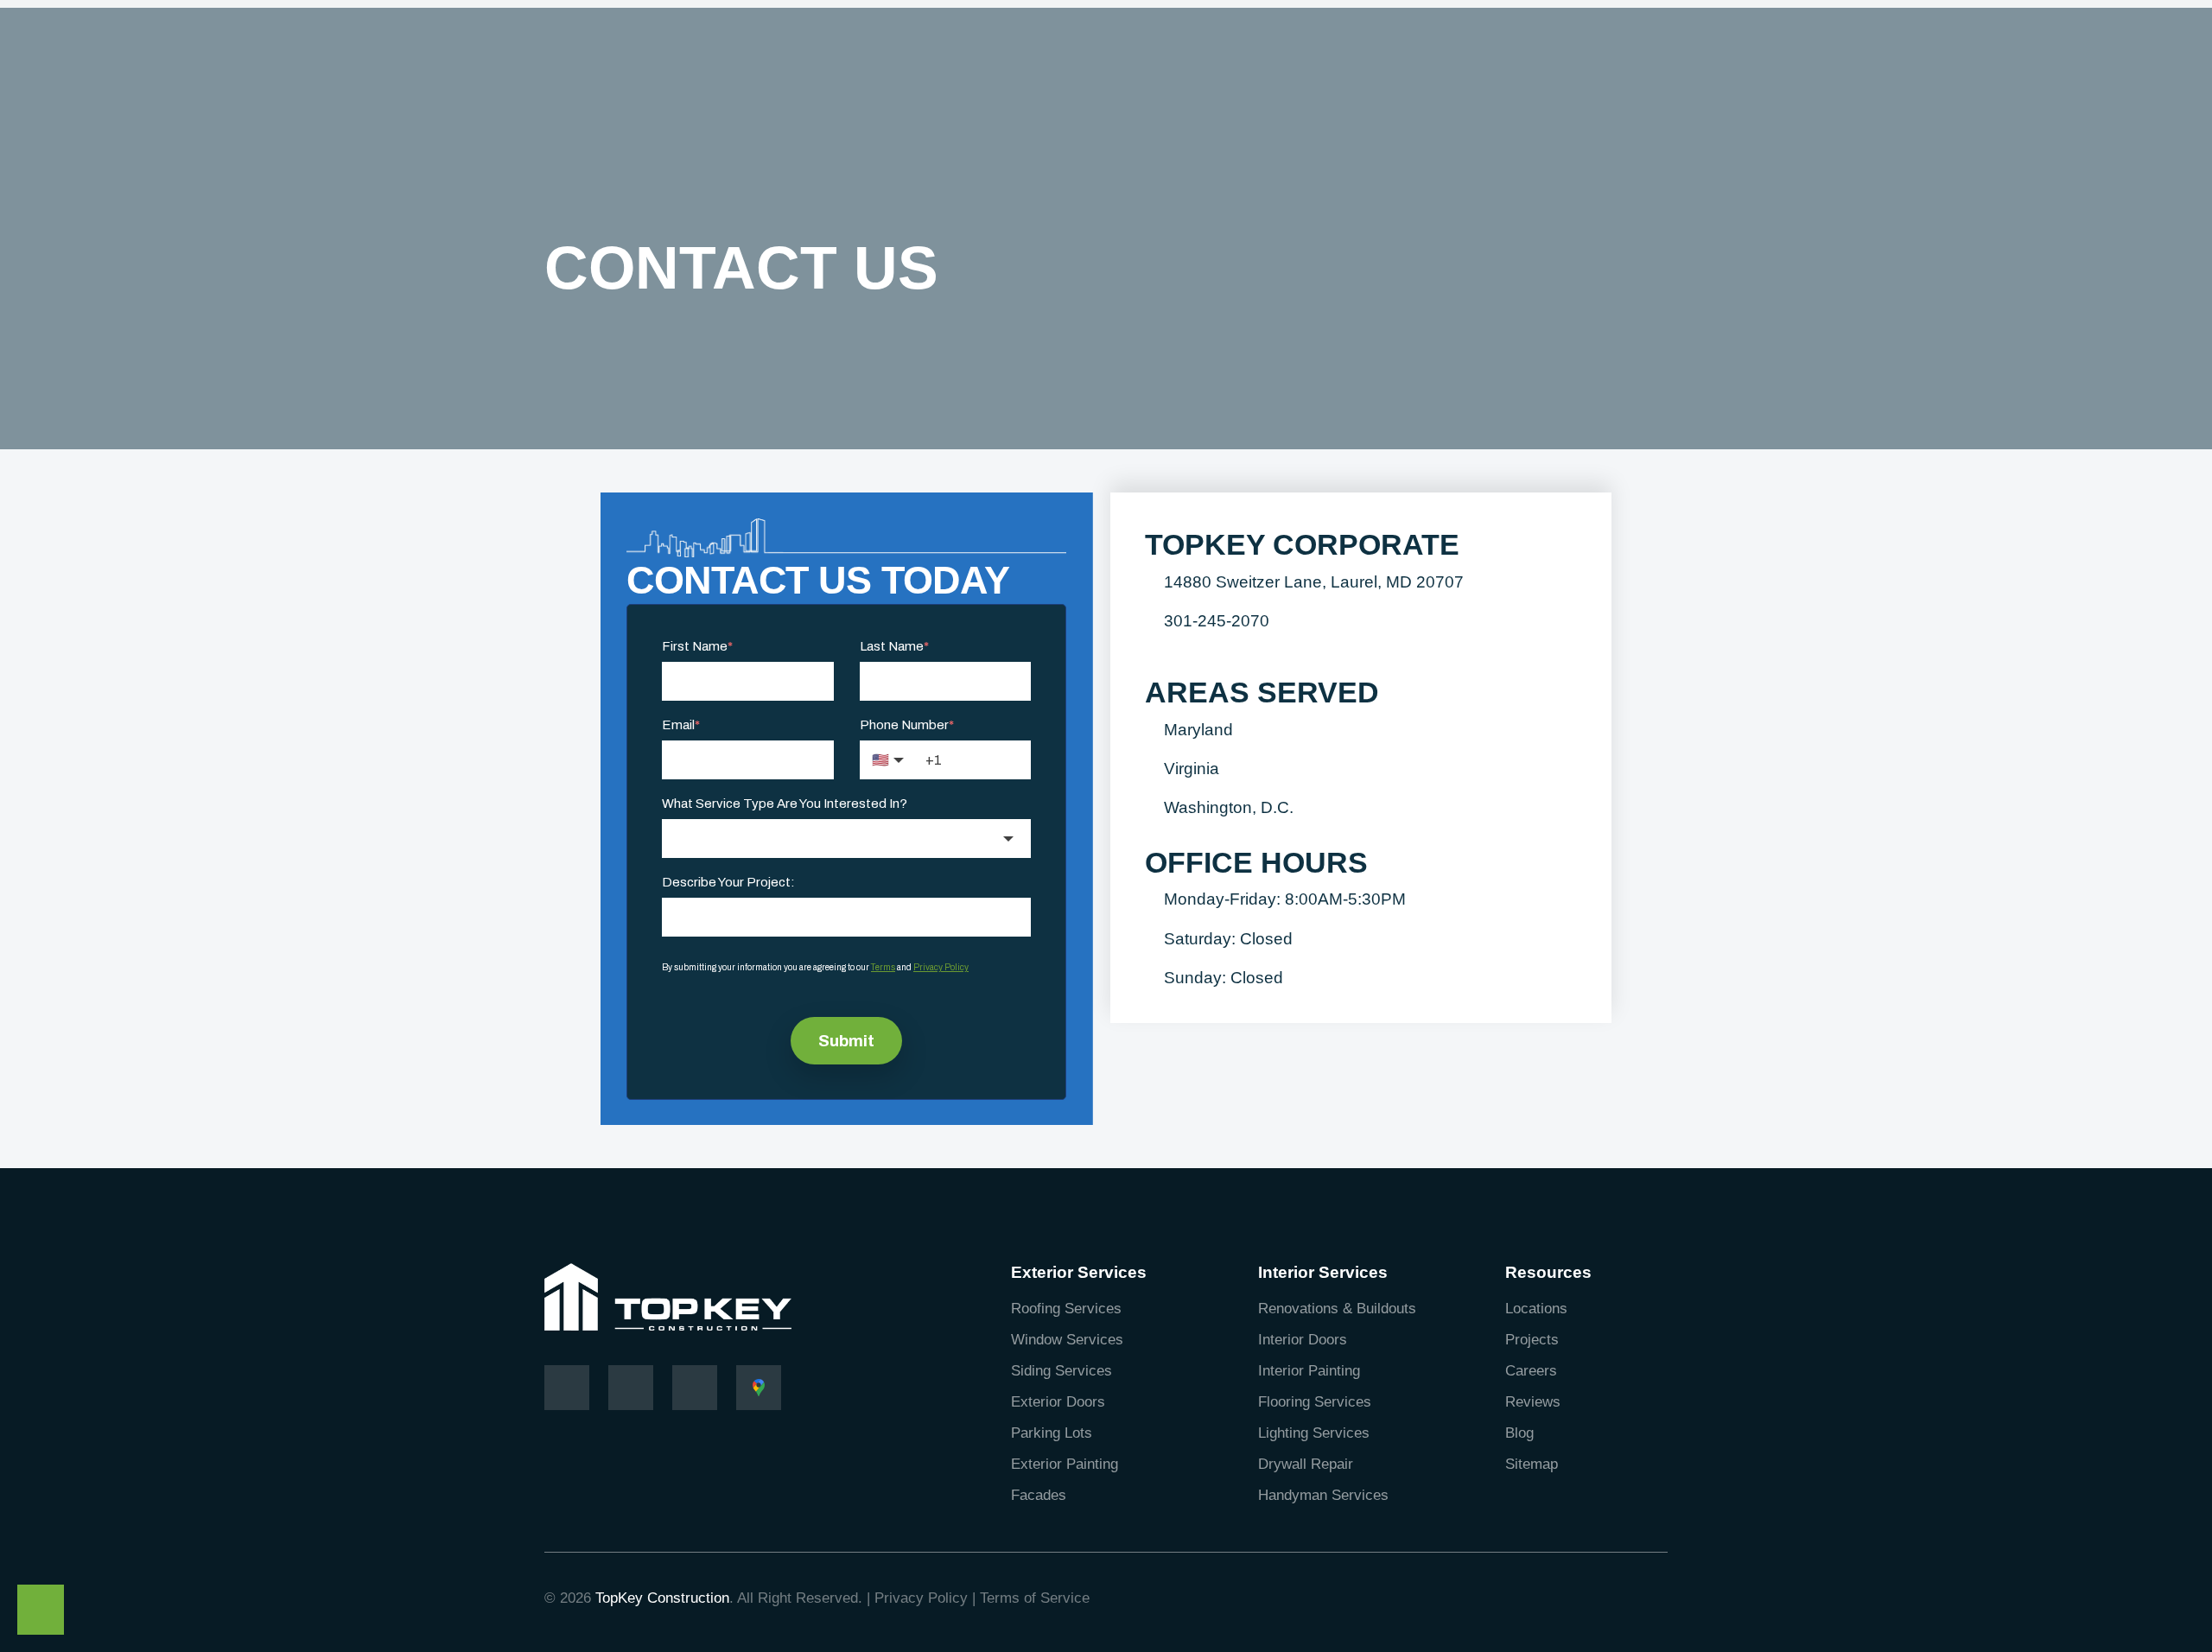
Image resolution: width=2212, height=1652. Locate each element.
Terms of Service (1035, 1598)
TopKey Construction (662, 1598)
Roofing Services (1066, 1309)
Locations (1536, 1309)
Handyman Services (1323, 1495)
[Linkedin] (695, 1388)
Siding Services (1062, 1371)
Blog (1519, 1433)
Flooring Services (1315, 1402)
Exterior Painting (1065, 1464)
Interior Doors (1303, 1340)
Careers (1531, 1371)
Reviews (1533, 1402)
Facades (1039, 1495)
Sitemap (1532, 1464)
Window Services (1067, 1340)
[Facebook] (567, 1388)
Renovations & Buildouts (1337, 1309)
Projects (1532, 1340)
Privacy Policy (921, 1598)
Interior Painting (1309, 1371)
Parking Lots (1052, 1433)
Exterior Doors (1058, 1402)
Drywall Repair (1306, 1464)
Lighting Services (1314, 1433)
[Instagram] (631, 1388)
